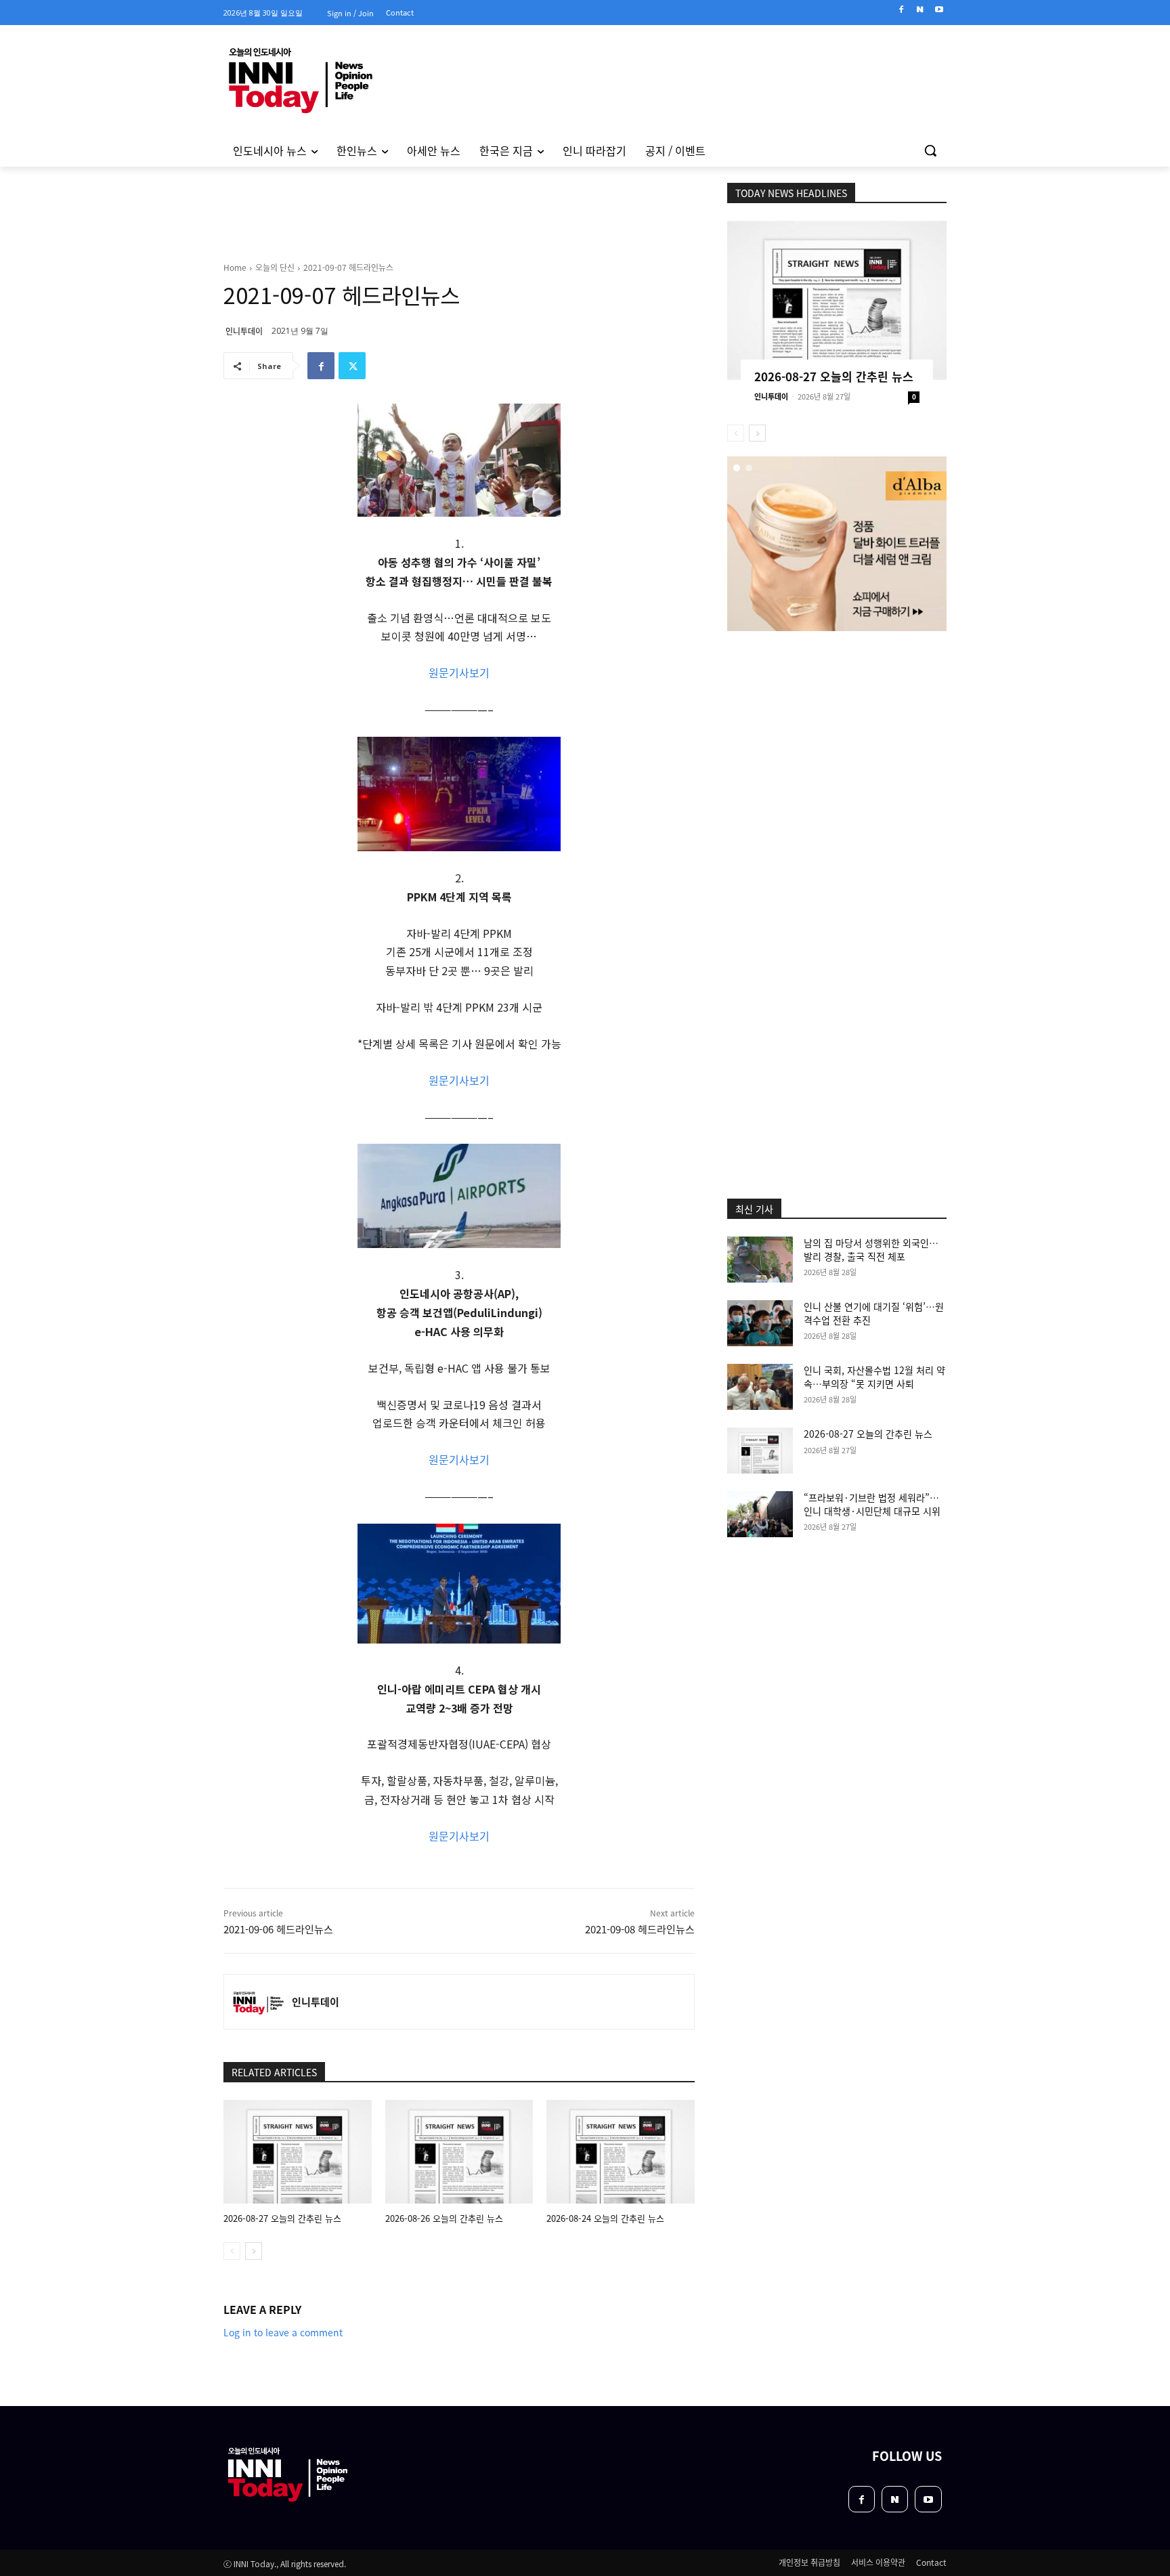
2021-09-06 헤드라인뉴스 (278, 1929)
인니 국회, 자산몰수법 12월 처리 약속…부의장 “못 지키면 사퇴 (874, 1377)
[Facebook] (902, 10)
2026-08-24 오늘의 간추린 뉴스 (605, 2218)
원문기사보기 (459, 672)
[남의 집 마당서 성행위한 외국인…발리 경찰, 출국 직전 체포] (760, 1260)
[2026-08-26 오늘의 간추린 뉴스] (459, 2152)
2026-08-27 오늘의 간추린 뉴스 (282, 2218)
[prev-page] (232, 2251)
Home (235, 267)
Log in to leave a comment (283, 2332)
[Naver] (920, 10)
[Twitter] (352, 366)
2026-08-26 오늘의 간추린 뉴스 (444, 2218)
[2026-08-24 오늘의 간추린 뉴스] (621, 2152)
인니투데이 (244, 331)
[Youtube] (939, 10)
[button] (930, 150)
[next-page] (254, 2251)
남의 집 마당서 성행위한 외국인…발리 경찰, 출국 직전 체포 (871, 1249)
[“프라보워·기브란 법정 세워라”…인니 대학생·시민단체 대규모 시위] (760, 1514)
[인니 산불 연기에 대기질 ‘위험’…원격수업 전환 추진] (760, 1323)
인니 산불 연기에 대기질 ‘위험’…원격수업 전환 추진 (874, 1313)
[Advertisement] (165, 351)
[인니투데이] (258, 2002)
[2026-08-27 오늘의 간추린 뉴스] (298, 2152)
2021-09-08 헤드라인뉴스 (640, 1929)
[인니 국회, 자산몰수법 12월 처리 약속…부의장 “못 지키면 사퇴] (760, 1387)
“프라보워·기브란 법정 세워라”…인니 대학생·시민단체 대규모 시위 (872, 1504)
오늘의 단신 (275, 267)
